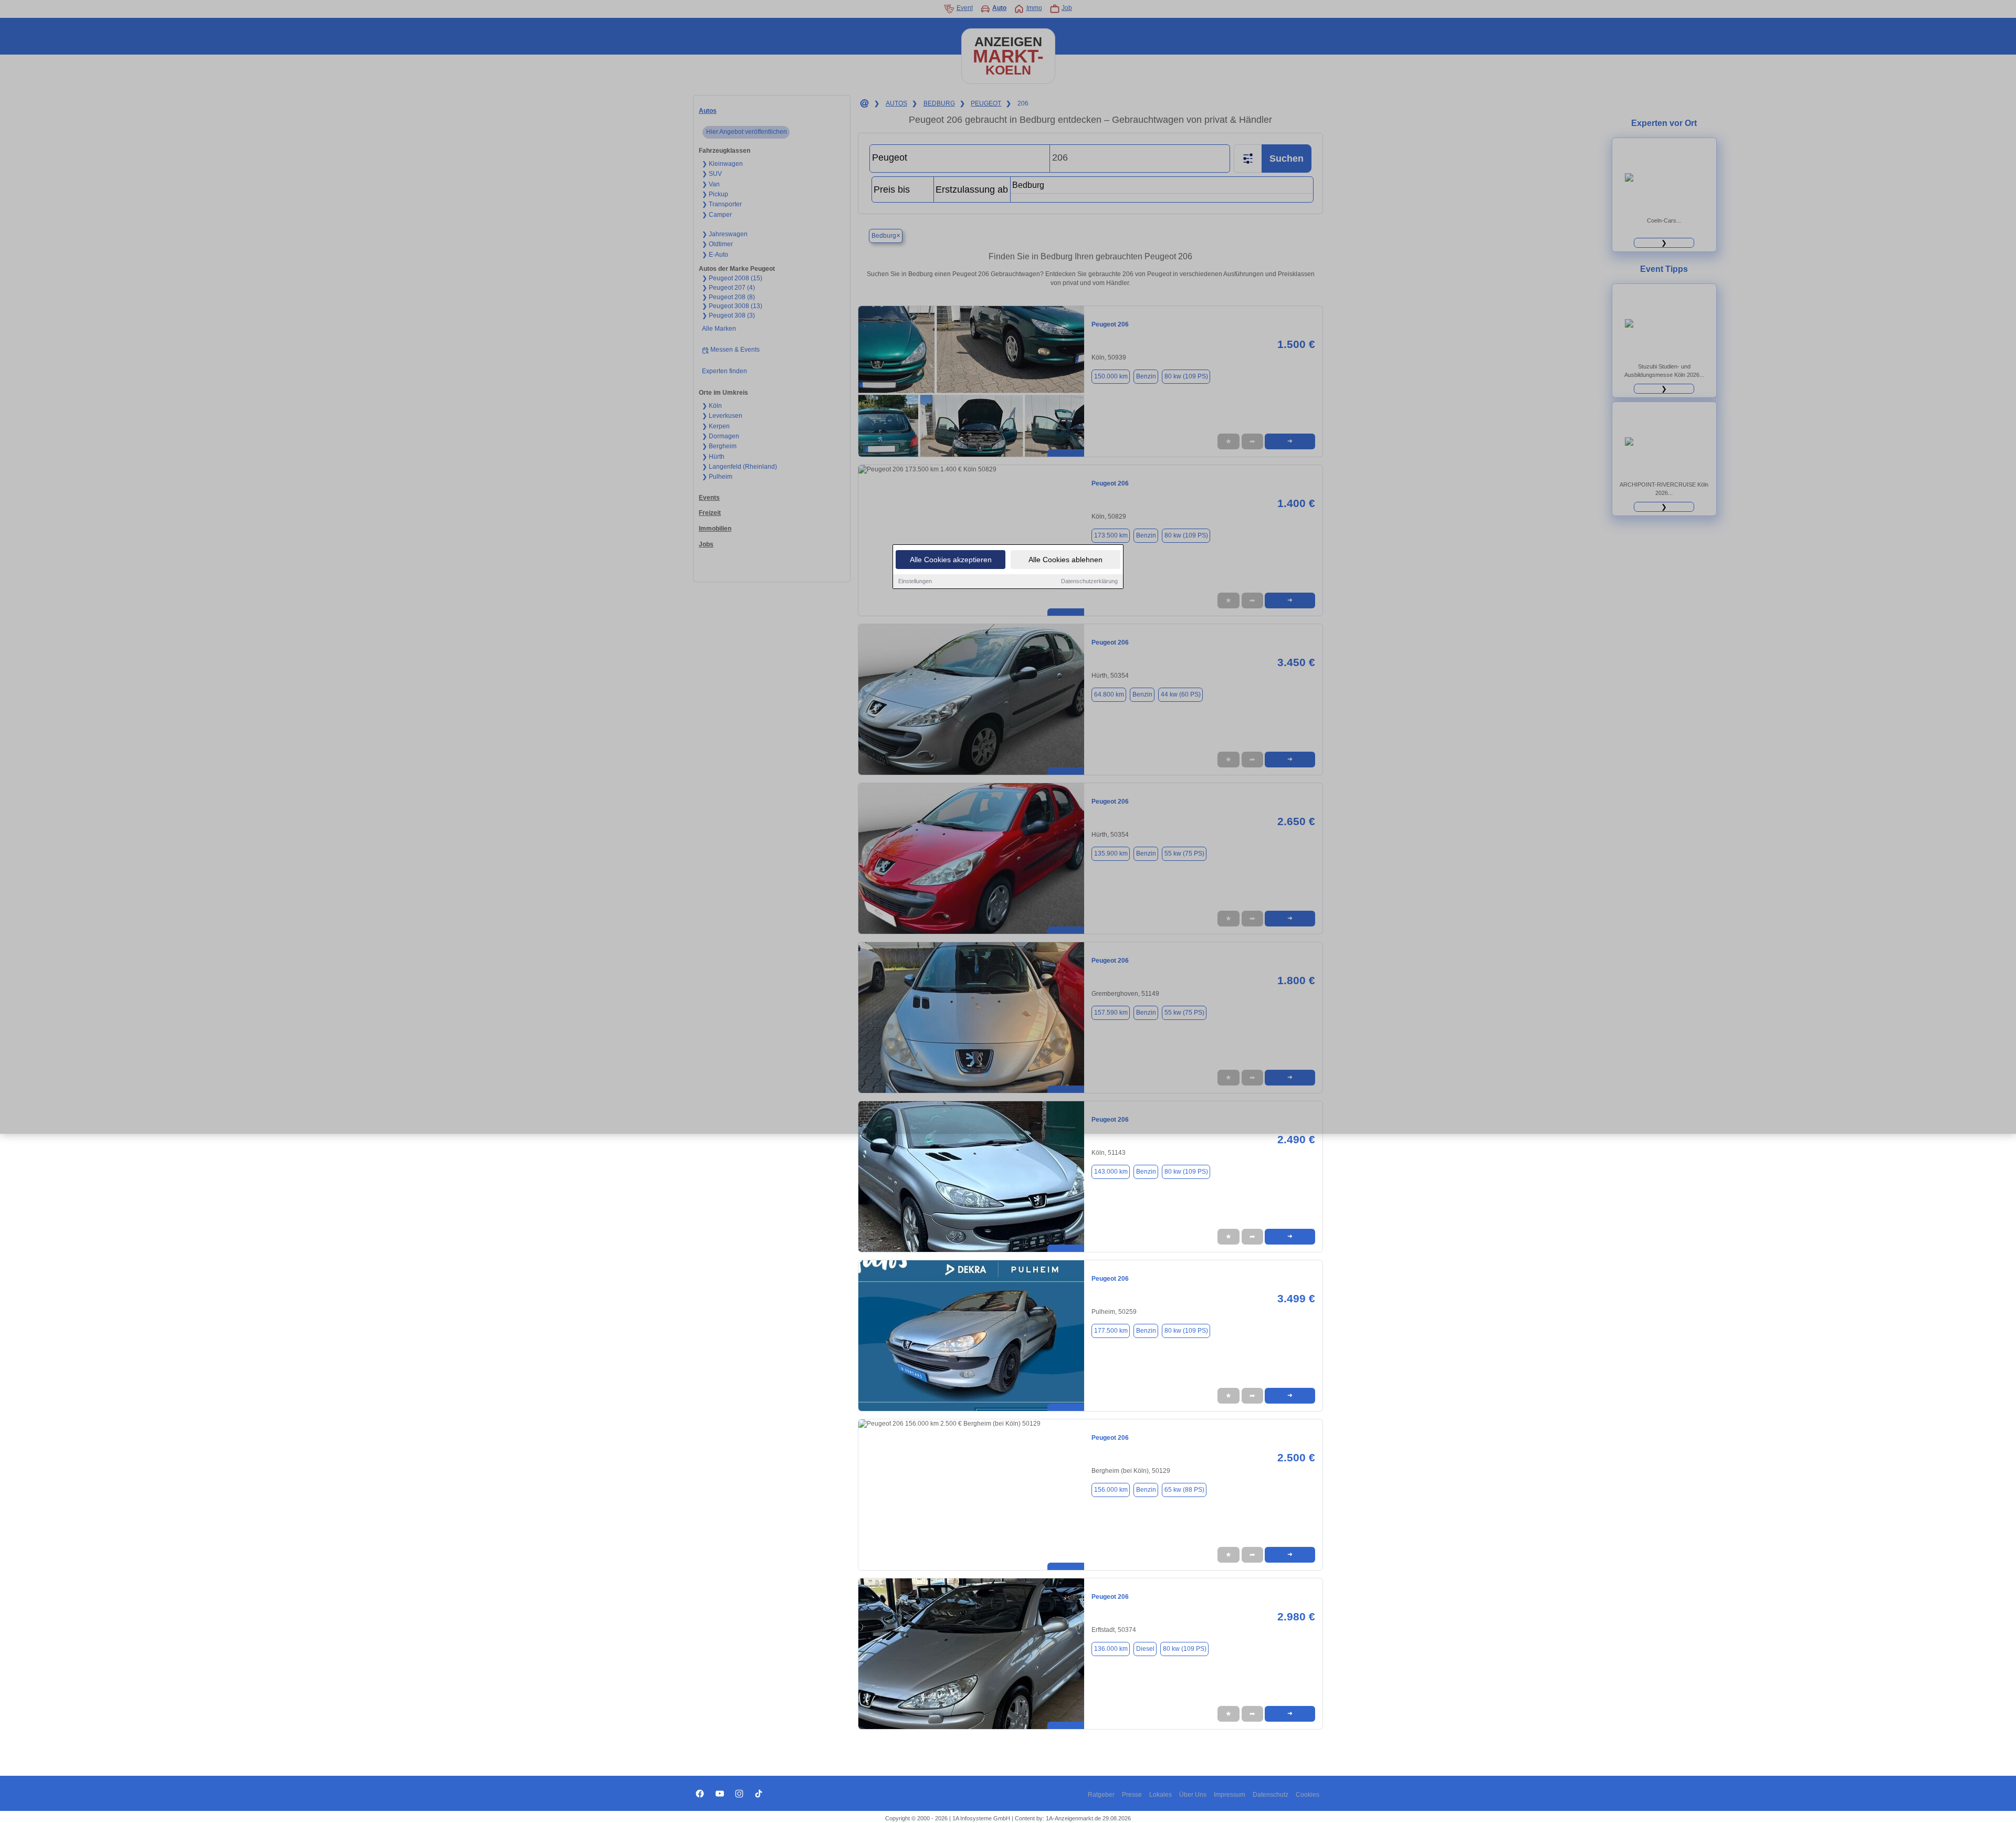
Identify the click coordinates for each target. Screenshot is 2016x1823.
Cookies (1308, 1795)
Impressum (1230, 1795)
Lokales (1161, 1795)
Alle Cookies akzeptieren (951, 560)
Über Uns (1193, 1795)
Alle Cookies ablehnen (1065, 560)
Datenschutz (1270, 1795)
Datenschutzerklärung (1089, 581)
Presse (1132, 1795)
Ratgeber (1101, 1795)
